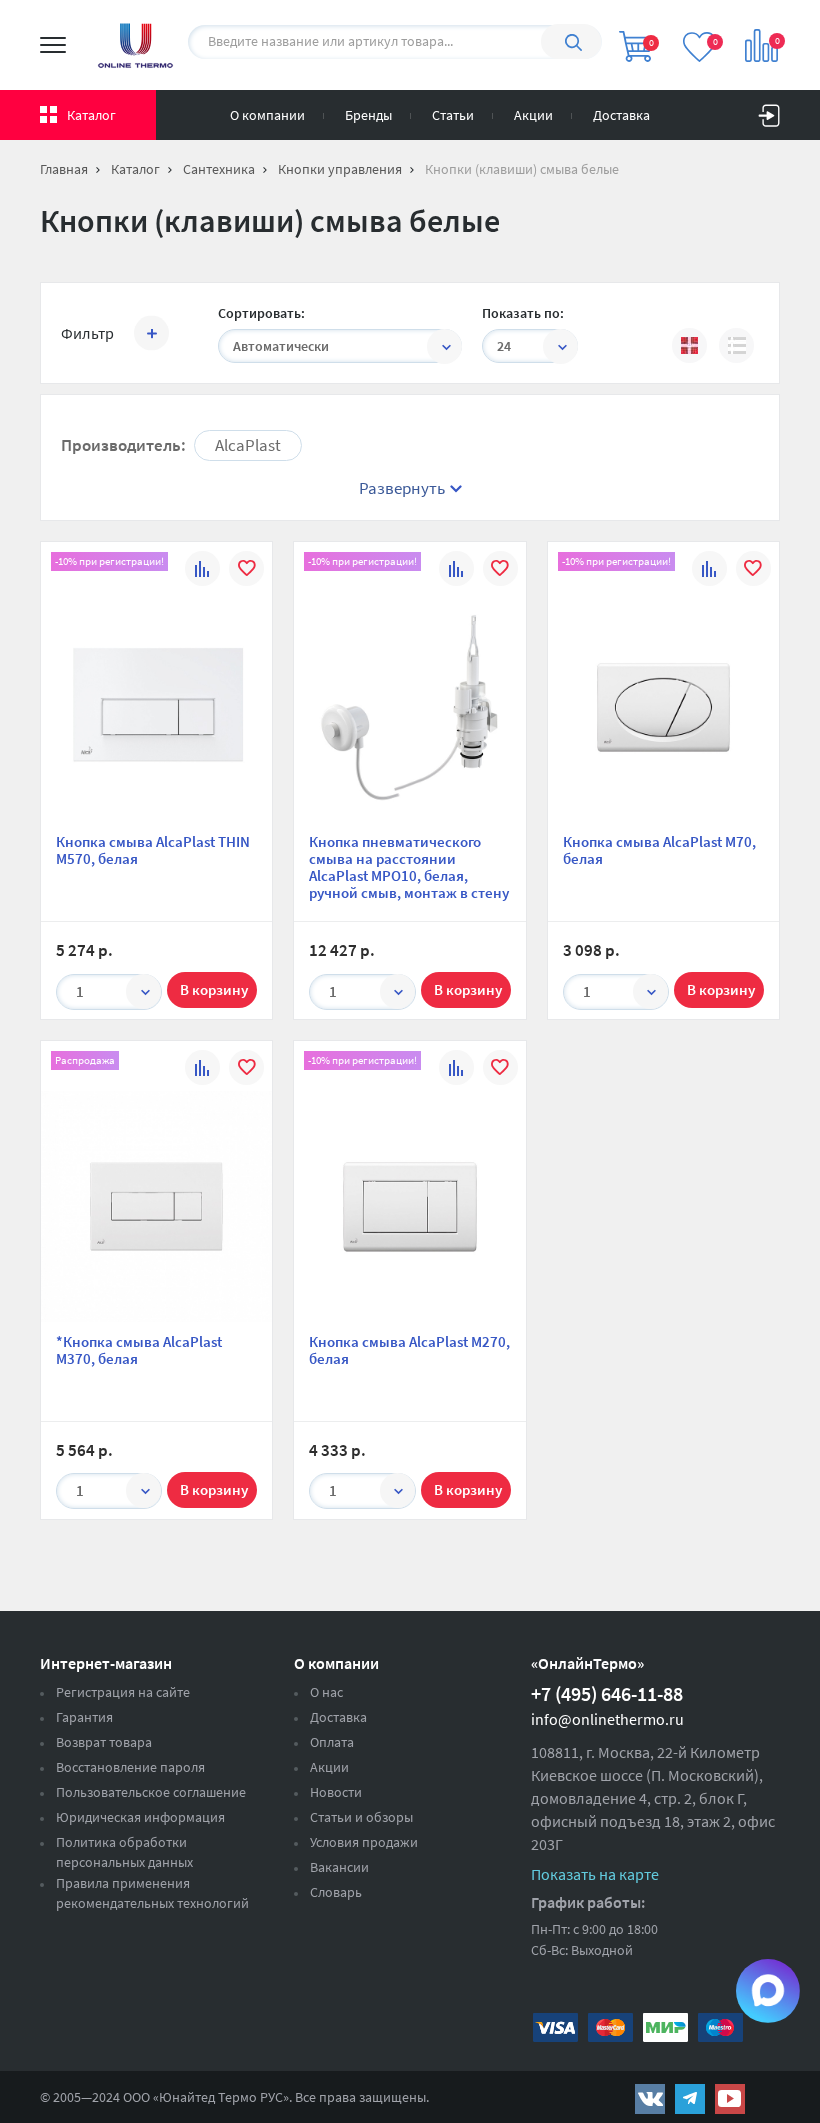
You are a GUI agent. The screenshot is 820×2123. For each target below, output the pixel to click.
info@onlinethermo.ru (607, 1719)
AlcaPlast (248, 445)
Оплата (332, 1742)
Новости (336, 1792)
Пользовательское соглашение (151, 1792)
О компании (267, 115)
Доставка (621, 115)
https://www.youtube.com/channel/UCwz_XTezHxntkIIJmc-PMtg (730, 2099)
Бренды (368, 115)
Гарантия (84, 1717)
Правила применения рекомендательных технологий (152, 1893)
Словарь (336, 1892)
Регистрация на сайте (123, 1692)
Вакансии (339, 1867)
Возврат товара (104, 1742)
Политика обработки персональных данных (124, 1852)
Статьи (453, 115)
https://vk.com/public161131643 (650, 2099)
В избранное (246, 571)
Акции (533, 115)
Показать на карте (595, 1874)
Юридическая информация (140, 1817)
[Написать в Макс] (768, 1991)
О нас (326, 1692)
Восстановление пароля (130, 1767)
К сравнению (202, 571)
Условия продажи (364, 1842)
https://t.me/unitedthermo (690, 2099)
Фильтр (87, 333)
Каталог (91, 115)
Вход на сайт (769, 111)
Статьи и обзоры (361, 1817)
